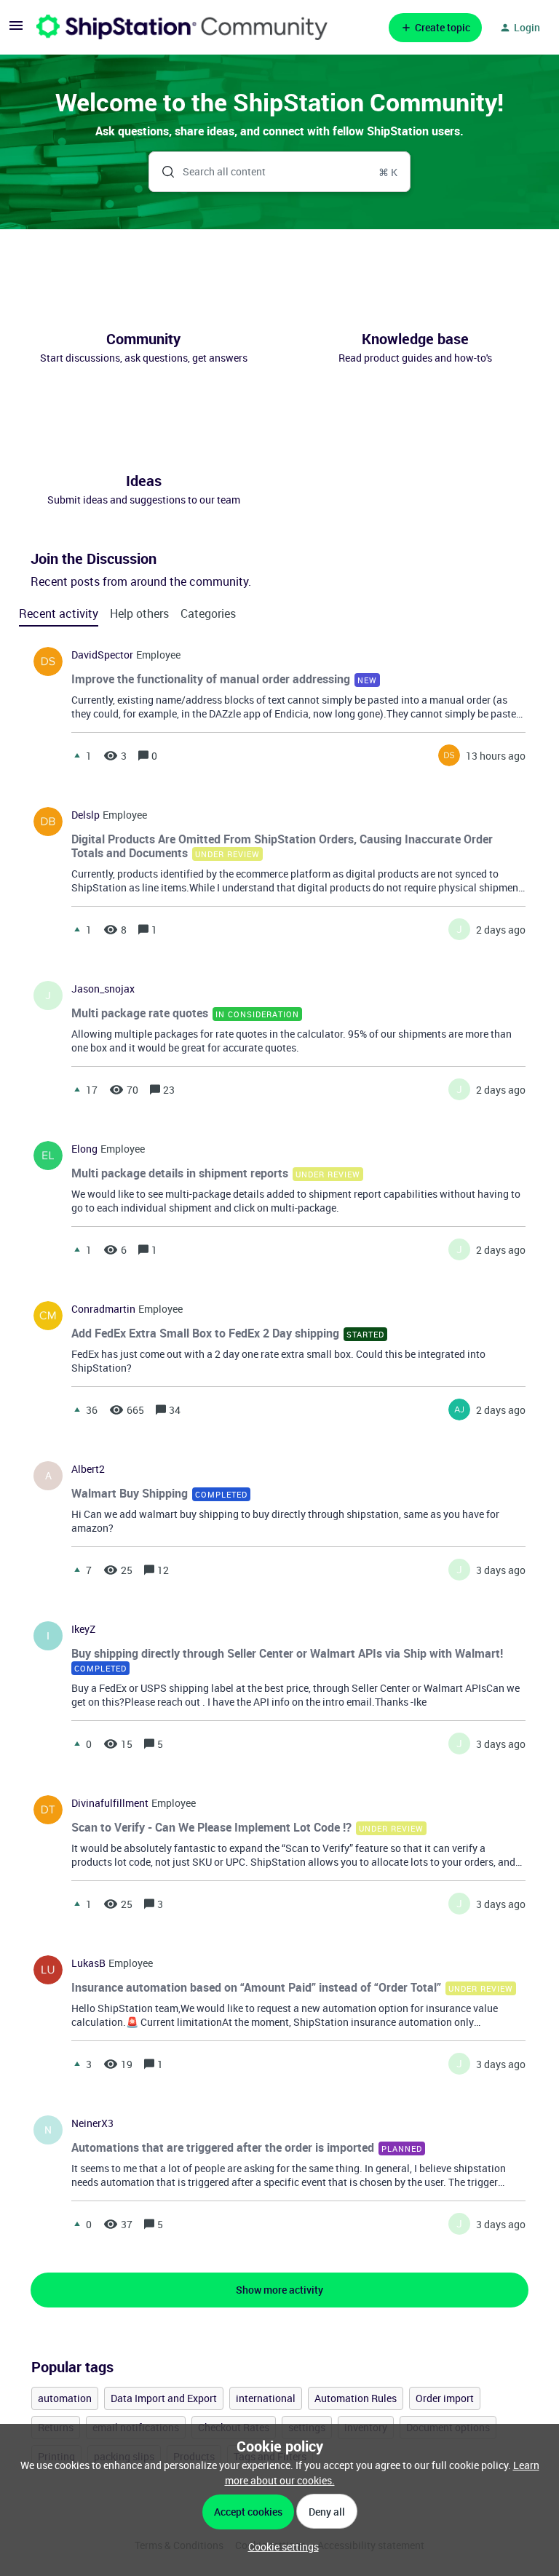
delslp (86, 815)
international (266, 2398)
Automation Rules (356, 2398)
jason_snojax (103, 989)
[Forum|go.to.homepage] (182, 27)
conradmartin (103, 1309)
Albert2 (88, 1469)
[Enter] (162, 172)
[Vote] (77, 755)
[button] (280, 2547)
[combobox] (280, 172)
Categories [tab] (208, 613)
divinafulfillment (110, 1803)
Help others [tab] (139, 613)
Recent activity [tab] (59, 613)
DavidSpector (102, 655)
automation (65, 2398)
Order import (445, 2398)
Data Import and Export (164, 2398)
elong (84, 1149)
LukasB (88, 1963)
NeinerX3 (92, 2123)
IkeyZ (83, 1629)
